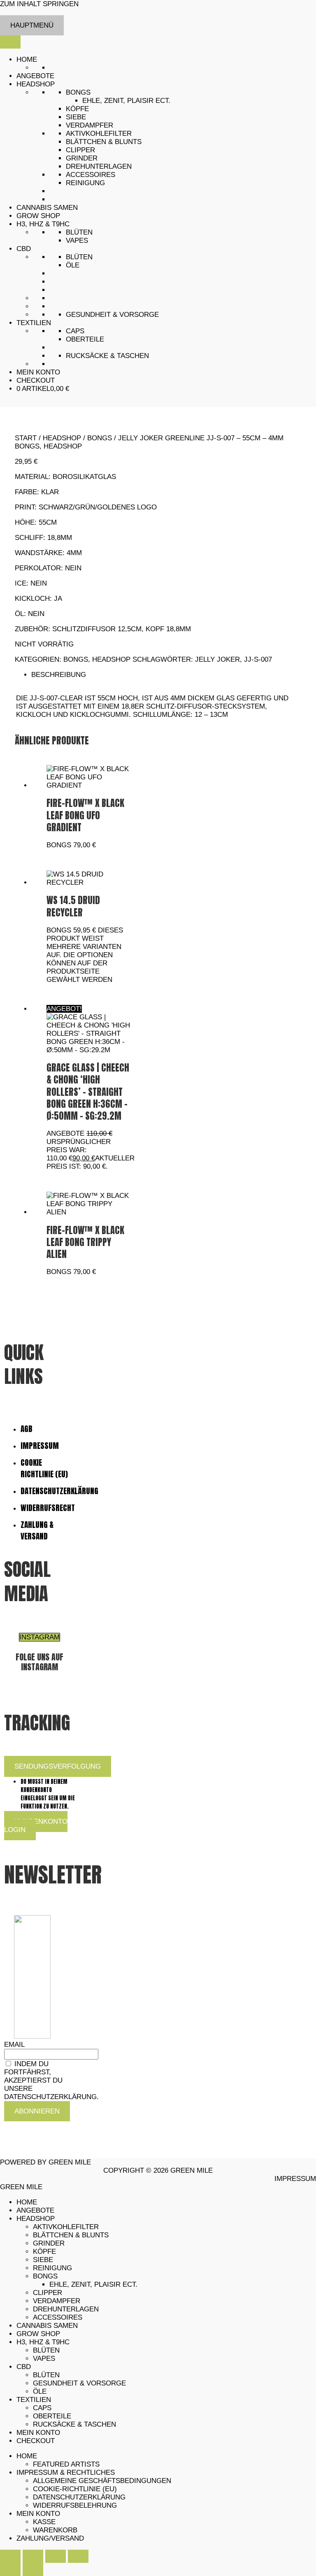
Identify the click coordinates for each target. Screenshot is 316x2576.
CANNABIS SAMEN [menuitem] (47, 2326)
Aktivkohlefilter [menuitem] (66, 2227)
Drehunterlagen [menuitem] (66, 2309)
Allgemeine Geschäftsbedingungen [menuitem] (102, 2481)
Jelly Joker (217, 659)
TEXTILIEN (34, 323)
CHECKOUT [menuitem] (36, 2441)
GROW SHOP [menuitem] (38, 2334)
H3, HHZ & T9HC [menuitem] (43, 2342)
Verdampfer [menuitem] (57, 2301)
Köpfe (77, 109)
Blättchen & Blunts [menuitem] (71, 2235)
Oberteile (85, 339)
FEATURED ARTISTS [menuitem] (66, 2464)
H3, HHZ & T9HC (43, 224)
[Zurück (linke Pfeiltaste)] (10, 2569)
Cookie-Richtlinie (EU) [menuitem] (75, 2489)
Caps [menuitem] (42, 2408)
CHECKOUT (36, 380)
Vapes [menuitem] (44, 2359)
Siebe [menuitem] (43, 2260)
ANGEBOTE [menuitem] (35, 2210)
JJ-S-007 (258, 659)
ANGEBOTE (35, 76)
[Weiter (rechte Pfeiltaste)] (33, 2569)
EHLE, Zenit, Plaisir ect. (126, 101)
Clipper (80, 150)
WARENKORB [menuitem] (55, 2530)
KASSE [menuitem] (44, 2522)
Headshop (62, 438)
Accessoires (91, 175)
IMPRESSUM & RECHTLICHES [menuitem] (66, 2473)
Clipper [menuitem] (48, 2293)
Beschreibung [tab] (59, 675)
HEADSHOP (36, 84)
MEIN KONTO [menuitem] (38, 2433)
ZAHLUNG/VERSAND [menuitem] (50, 2538)
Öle (73, 265)
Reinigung (85, 183)
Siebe (76, 117)
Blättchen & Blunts (104, 142)
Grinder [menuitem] (49, 2243)
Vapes (77, 241)
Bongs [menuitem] (45, 2276)
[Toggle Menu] (10, 42)
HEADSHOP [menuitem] (36, 2219)
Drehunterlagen (99, 166)
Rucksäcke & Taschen (107, 356)
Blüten (79, 232)
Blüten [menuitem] (46, 2350)
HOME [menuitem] (27, 2202)
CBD (24, 249)
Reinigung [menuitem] (52, 2268)
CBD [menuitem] (24, 2367)
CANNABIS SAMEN (47, 208)
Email (14, 2045)
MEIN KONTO (38, 372)
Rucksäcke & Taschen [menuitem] (74, 2424)
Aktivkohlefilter (99, 134)
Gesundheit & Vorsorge (112, 315)
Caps (75, 331)
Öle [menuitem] (40, 2391)
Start (26, 438)
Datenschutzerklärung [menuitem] (79, 2497)
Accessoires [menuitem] (58, 2317)
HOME (27, 59)
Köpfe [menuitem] (44, 2252)
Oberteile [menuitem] (52, 2416)
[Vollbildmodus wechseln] (33, 2556)
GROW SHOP (38, 216)
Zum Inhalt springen (39, 4)
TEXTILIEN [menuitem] (34, 2400)
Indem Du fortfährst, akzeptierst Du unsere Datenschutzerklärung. (51, 2080)
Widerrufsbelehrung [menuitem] (75, 2505)
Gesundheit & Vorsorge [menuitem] (79, 2383)
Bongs (78, 92)
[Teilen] (56, 2556)
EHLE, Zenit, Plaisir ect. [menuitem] (93, 2284)
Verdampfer (89, 125)
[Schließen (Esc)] (78, 2556)
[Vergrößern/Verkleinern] (10, 2556)
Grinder (82, 158)
